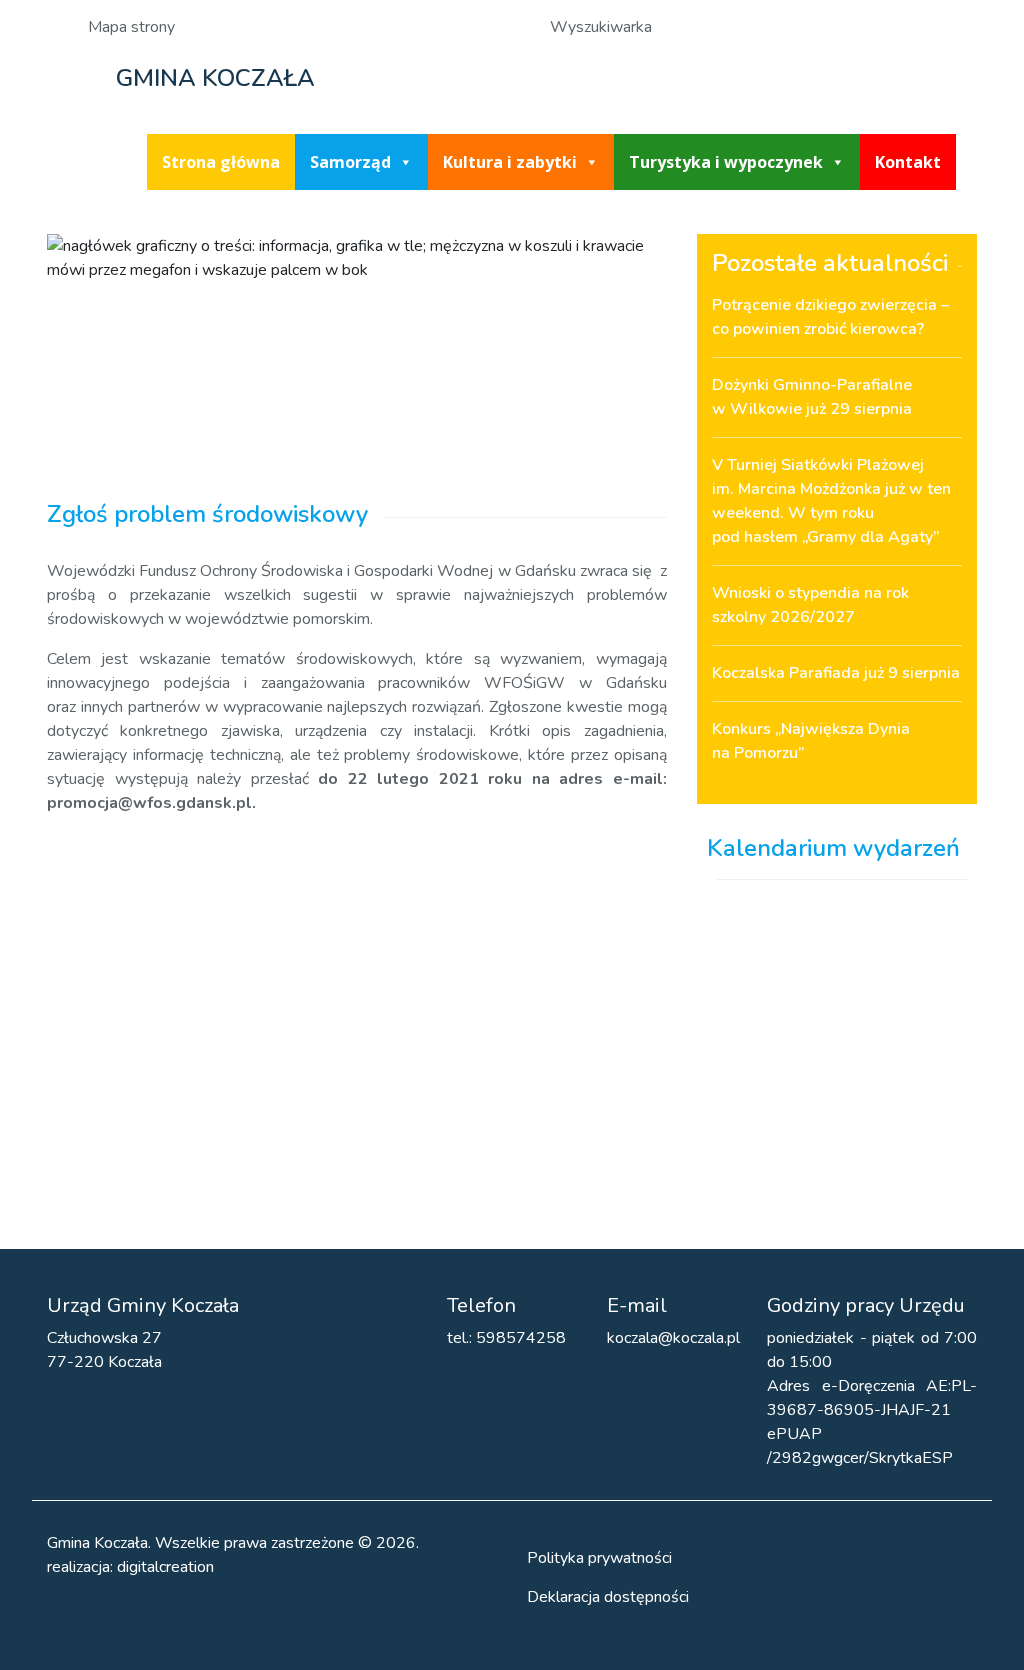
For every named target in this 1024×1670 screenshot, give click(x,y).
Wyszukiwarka (601, 27)
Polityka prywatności (599, 1558)
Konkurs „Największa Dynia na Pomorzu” (811, 741)
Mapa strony (131, 27)
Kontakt (908, 162)
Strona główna (221, 162)
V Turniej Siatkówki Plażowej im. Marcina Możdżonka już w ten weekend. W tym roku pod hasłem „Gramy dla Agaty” (831, 501)
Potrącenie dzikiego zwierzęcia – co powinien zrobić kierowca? (830, 317)
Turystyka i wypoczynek (726, 162)
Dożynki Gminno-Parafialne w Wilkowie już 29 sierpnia (812, 397)
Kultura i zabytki (510, 162)
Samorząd (350, 162)
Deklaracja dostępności (608, 1597)
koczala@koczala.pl (673, 1338)
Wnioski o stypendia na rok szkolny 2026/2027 (810, 605)
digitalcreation (165, 1567)
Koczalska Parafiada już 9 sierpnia (836, 673)
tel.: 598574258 (506, 1338)
